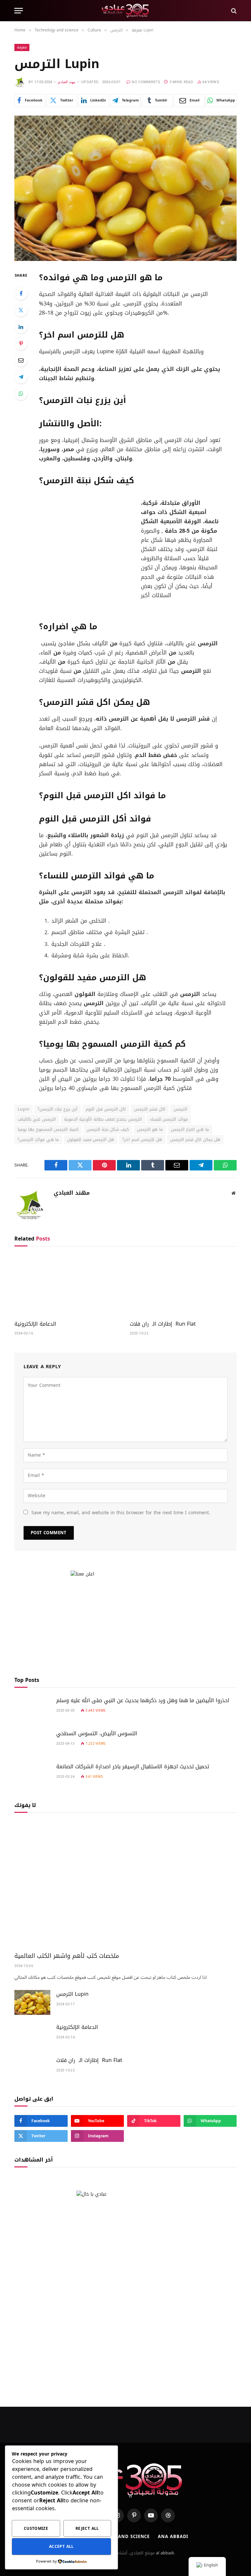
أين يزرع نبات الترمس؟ (58, 1109)
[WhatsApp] (21, 394)
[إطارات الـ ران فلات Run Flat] (183, 1285)
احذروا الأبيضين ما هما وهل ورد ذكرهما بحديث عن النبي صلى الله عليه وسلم (143, 1701)
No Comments (146, 82)
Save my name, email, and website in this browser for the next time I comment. (121, 1513)
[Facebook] (21, 293)
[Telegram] (21, 377)
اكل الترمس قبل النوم (106, 1109)
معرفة (22, 47)
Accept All (61, 2547)
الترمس (180, 1109)
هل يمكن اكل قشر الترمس (195, 1140)
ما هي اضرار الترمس (190, 1129)
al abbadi (165, 2553)
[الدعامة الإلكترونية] (68, 1285)
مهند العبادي (66, 82)
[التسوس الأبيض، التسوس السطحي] (32, 1742)
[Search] (233, 11)
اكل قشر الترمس (150, 1109)
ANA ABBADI (173, 2537)
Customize (36, 2529)
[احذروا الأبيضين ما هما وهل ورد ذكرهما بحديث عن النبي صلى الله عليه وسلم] (32, 1709)
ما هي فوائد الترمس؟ (38, 1140)
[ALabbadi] (126, 11)
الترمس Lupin (72, 1994)
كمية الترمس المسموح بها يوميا (48, 1129)
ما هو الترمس (150, 1129)
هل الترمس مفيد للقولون (91, 1140)
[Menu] (19, 11)
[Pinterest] (21, 343)
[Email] (21, 360)
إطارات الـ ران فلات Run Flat (163, 1324)
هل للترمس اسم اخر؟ (142, 1140)
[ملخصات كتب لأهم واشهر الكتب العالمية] (125, 1884)
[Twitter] (21, 310)
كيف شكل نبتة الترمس (108, 1129)
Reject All (87, 2529)
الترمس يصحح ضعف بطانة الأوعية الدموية (103, 1119)
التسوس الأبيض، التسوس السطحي (97, 1734)
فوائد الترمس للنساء (169, 1119)
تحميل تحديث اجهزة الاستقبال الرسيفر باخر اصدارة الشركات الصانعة (133, 1767)
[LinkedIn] (21, 327)
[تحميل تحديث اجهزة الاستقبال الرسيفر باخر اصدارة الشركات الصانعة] (32, 1775)
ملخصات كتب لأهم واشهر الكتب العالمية (67, 1956)
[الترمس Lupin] (125, 188)
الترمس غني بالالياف (37, 1119)
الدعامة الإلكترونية (35, 1324)
